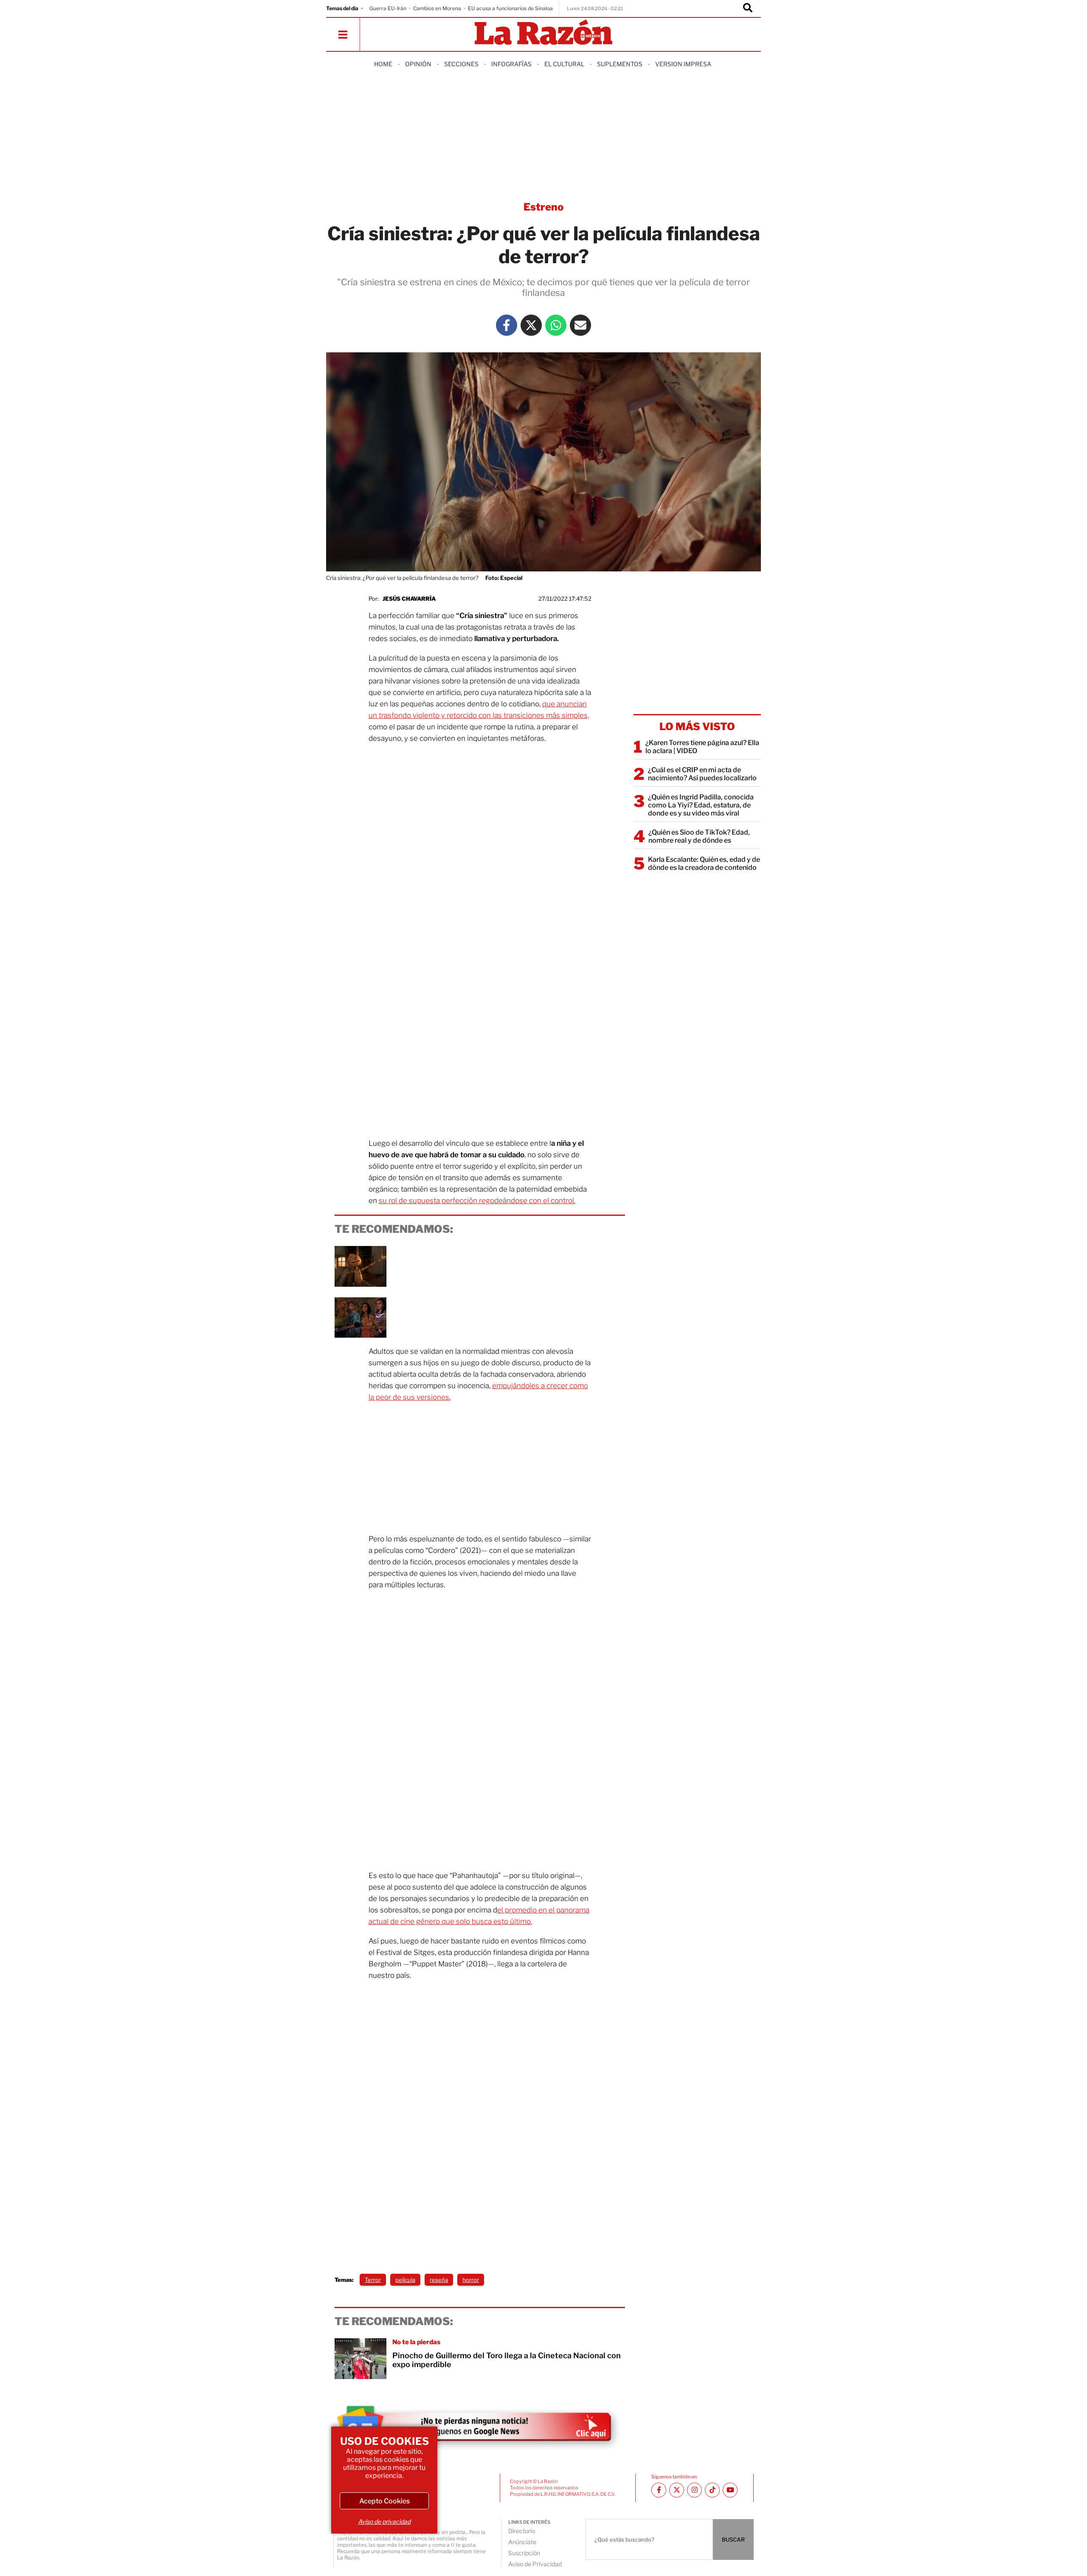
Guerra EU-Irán (388, 8)
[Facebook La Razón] (507, 325)
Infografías (511, 64)
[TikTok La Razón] (712, 2490)
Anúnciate (522, 2542)
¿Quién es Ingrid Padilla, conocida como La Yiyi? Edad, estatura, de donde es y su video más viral (701, 805)
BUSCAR (733, 2539)
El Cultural (564, 64)
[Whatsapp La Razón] (556, 325)
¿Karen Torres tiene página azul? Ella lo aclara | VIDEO (702, 747)
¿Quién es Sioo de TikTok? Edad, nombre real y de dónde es (699, 836)
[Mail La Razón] (580, 325)
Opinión (418, 64)
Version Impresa (683, 64)
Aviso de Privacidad (535, 2564)
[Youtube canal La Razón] (730, 2490)
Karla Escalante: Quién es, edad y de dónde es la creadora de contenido (704, 863)
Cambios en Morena (437, 8)
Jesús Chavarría (409, 599)
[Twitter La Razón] (531, 325)
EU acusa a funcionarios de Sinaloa (510, 8)
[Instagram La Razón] (694, 2490)
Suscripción (524, 2553)
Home (383, 64)
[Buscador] (748, 8)
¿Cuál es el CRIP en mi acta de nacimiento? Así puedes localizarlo (702, 774)
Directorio (522, 2531)
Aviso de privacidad (384, 2521)
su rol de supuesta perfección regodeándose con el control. (477, 1201)
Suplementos (620, 64)
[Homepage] (543, 33)
